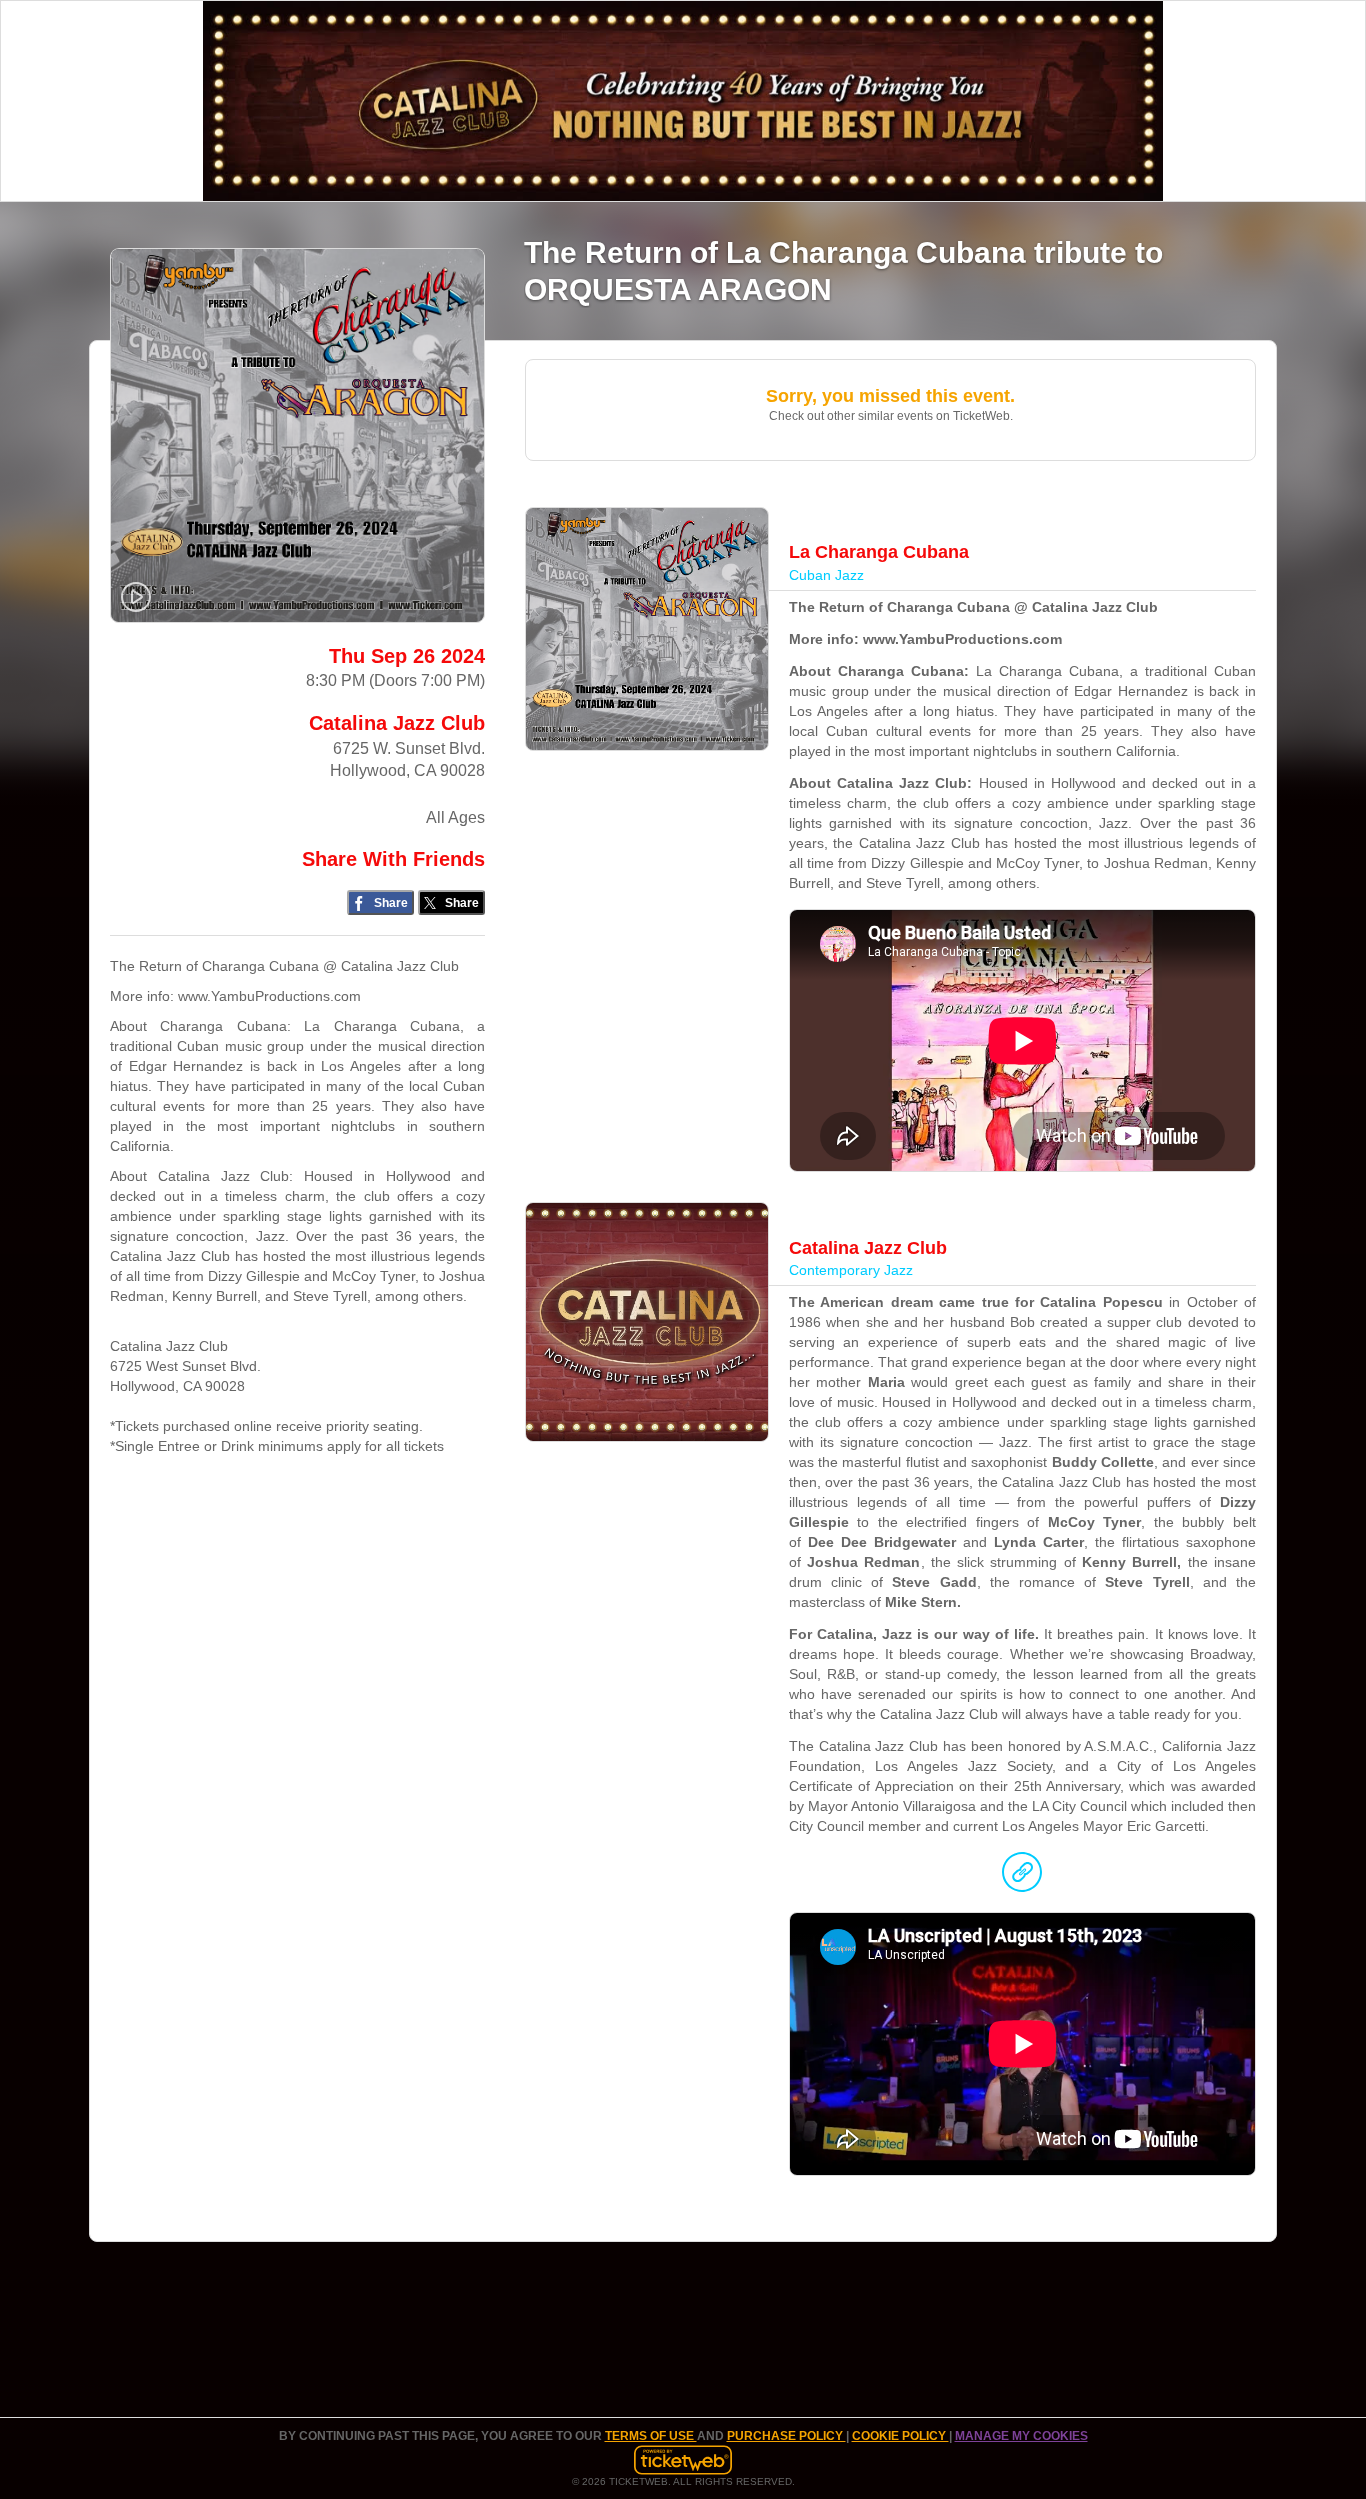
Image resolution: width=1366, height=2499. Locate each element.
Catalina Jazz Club (397, 723)
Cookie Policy (900, 2436)
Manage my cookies (1021, 2436)
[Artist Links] (1022, 1877)
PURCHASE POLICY (786, 2436)
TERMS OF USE (651, 2436)
